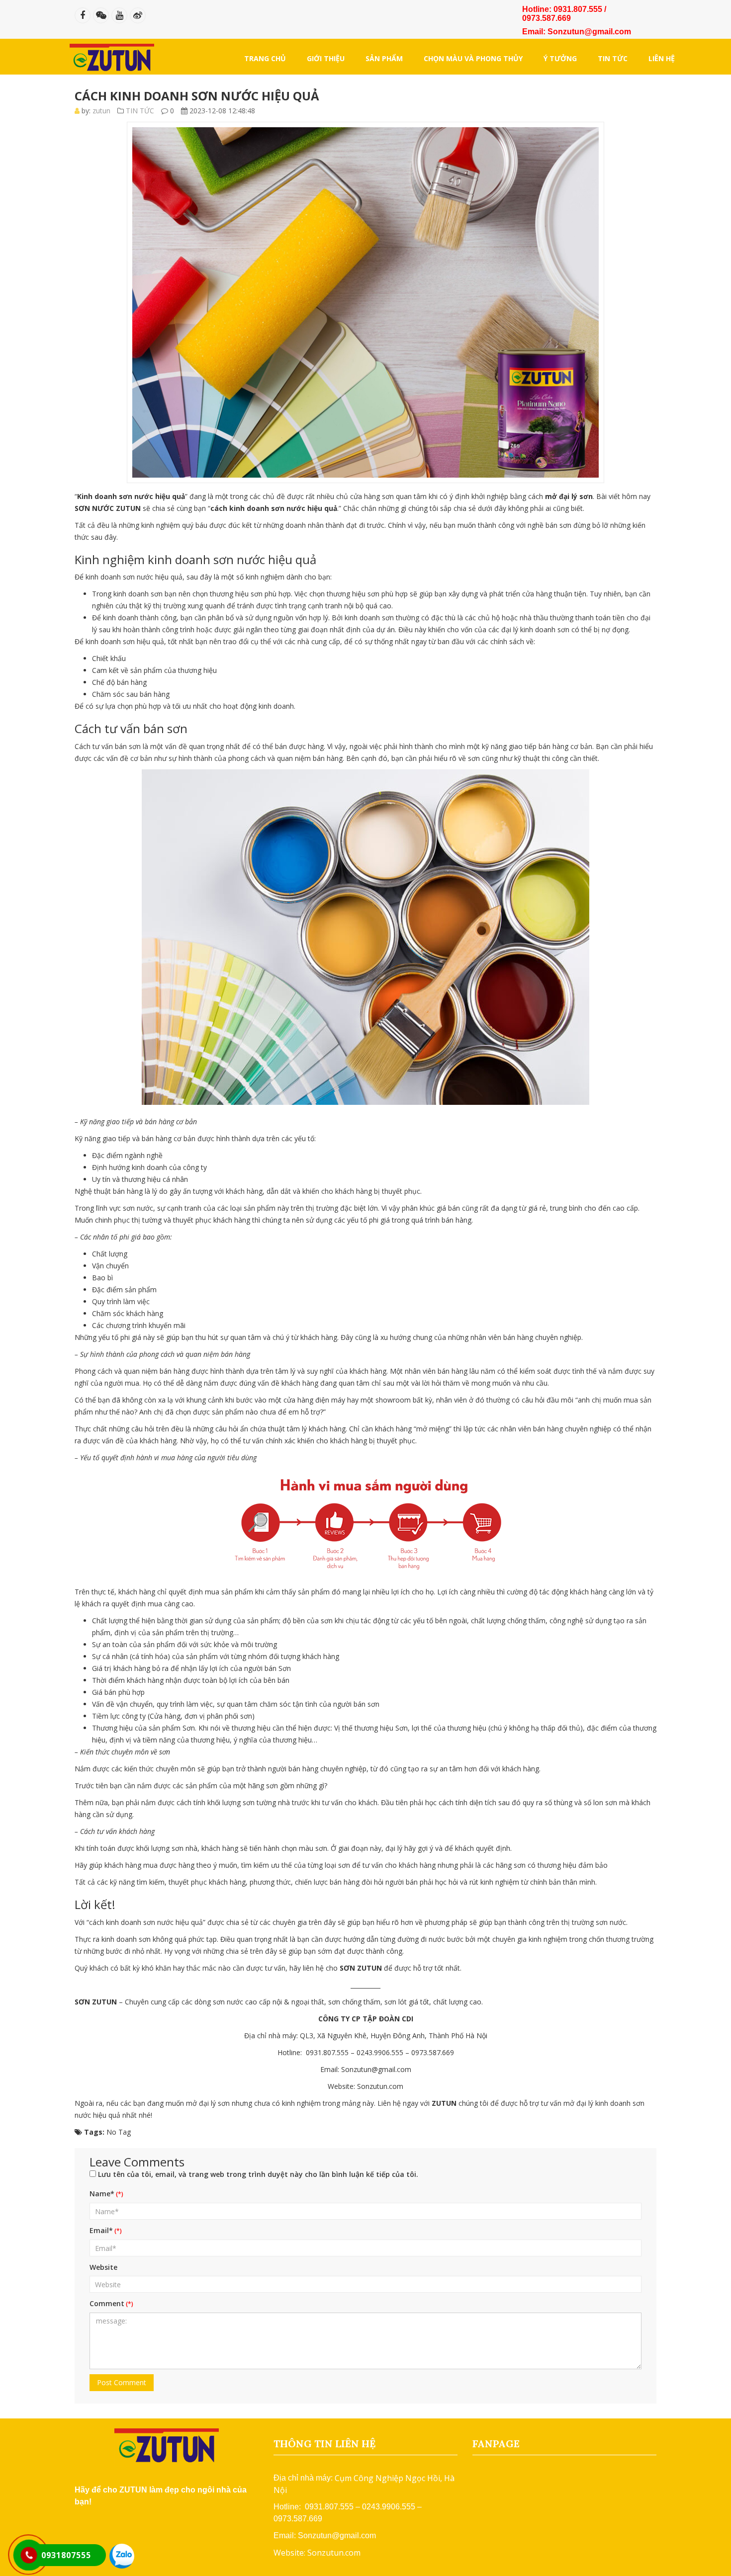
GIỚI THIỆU (326, 58)
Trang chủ (265, 58)
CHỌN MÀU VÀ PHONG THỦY (473, 58)
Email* (101, 2230)
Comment (107, 2303)
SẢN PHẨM (384, 58)
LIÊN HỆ (662, 58)
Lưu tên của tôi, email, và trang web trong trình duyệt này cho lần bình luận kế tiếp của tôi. (258, 2174)
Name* (102, 2194)
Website (103, 2267)
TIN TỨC (613, 58)
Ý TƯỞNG (560, 58)
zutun (101, 111)
